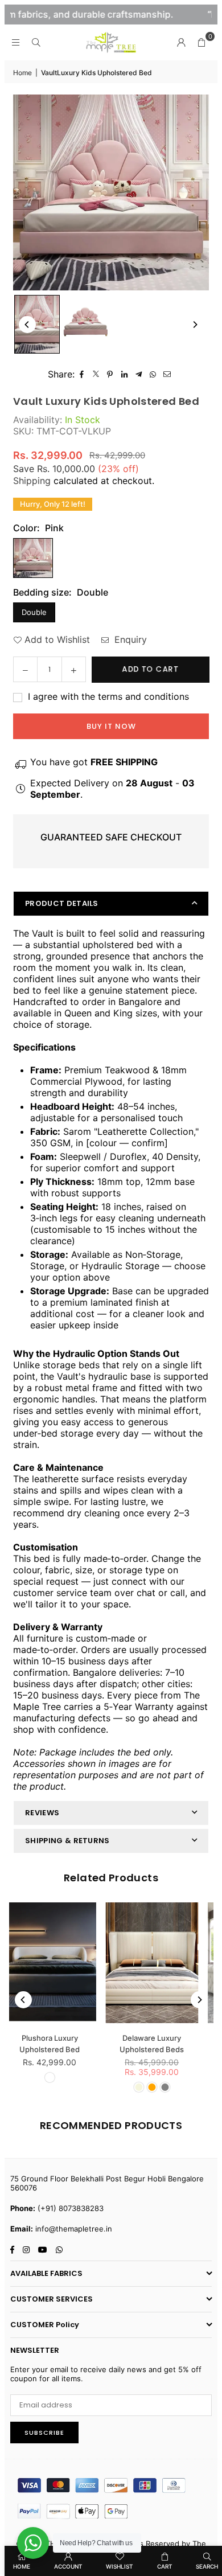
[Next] (195, 325)
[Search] (36, 42)
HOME (22, 2566)
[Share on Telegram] (139, 374)
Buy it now (111, 726)
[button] (202, 42)
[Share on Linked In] (124, 374)
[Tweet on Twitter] (96, 374)
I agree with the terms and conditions (107, 696)
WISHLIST (120, 2566)
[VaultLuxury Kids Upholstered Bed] (37, 324)
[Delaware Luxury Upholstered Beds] (63, 1962)
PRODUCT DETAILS (62, 903)
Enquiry (129, 639)
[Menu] (15, 42)
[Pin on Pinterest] (110, 374)
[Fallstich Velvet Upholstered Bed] (165, 1962)
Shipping (32, 481)
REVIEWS (42, 1813)
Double (34, 612)
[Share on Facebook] (82, 374)
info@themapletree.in (74, 2229)
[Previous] (27, 325)
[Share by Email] (167, 374)
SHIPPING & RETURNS (67, 1841)
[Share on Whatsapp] (153, 374)
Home (22, 73)
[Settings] (181, 42)
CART (165, 2566)
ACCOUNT (68, 2566)
